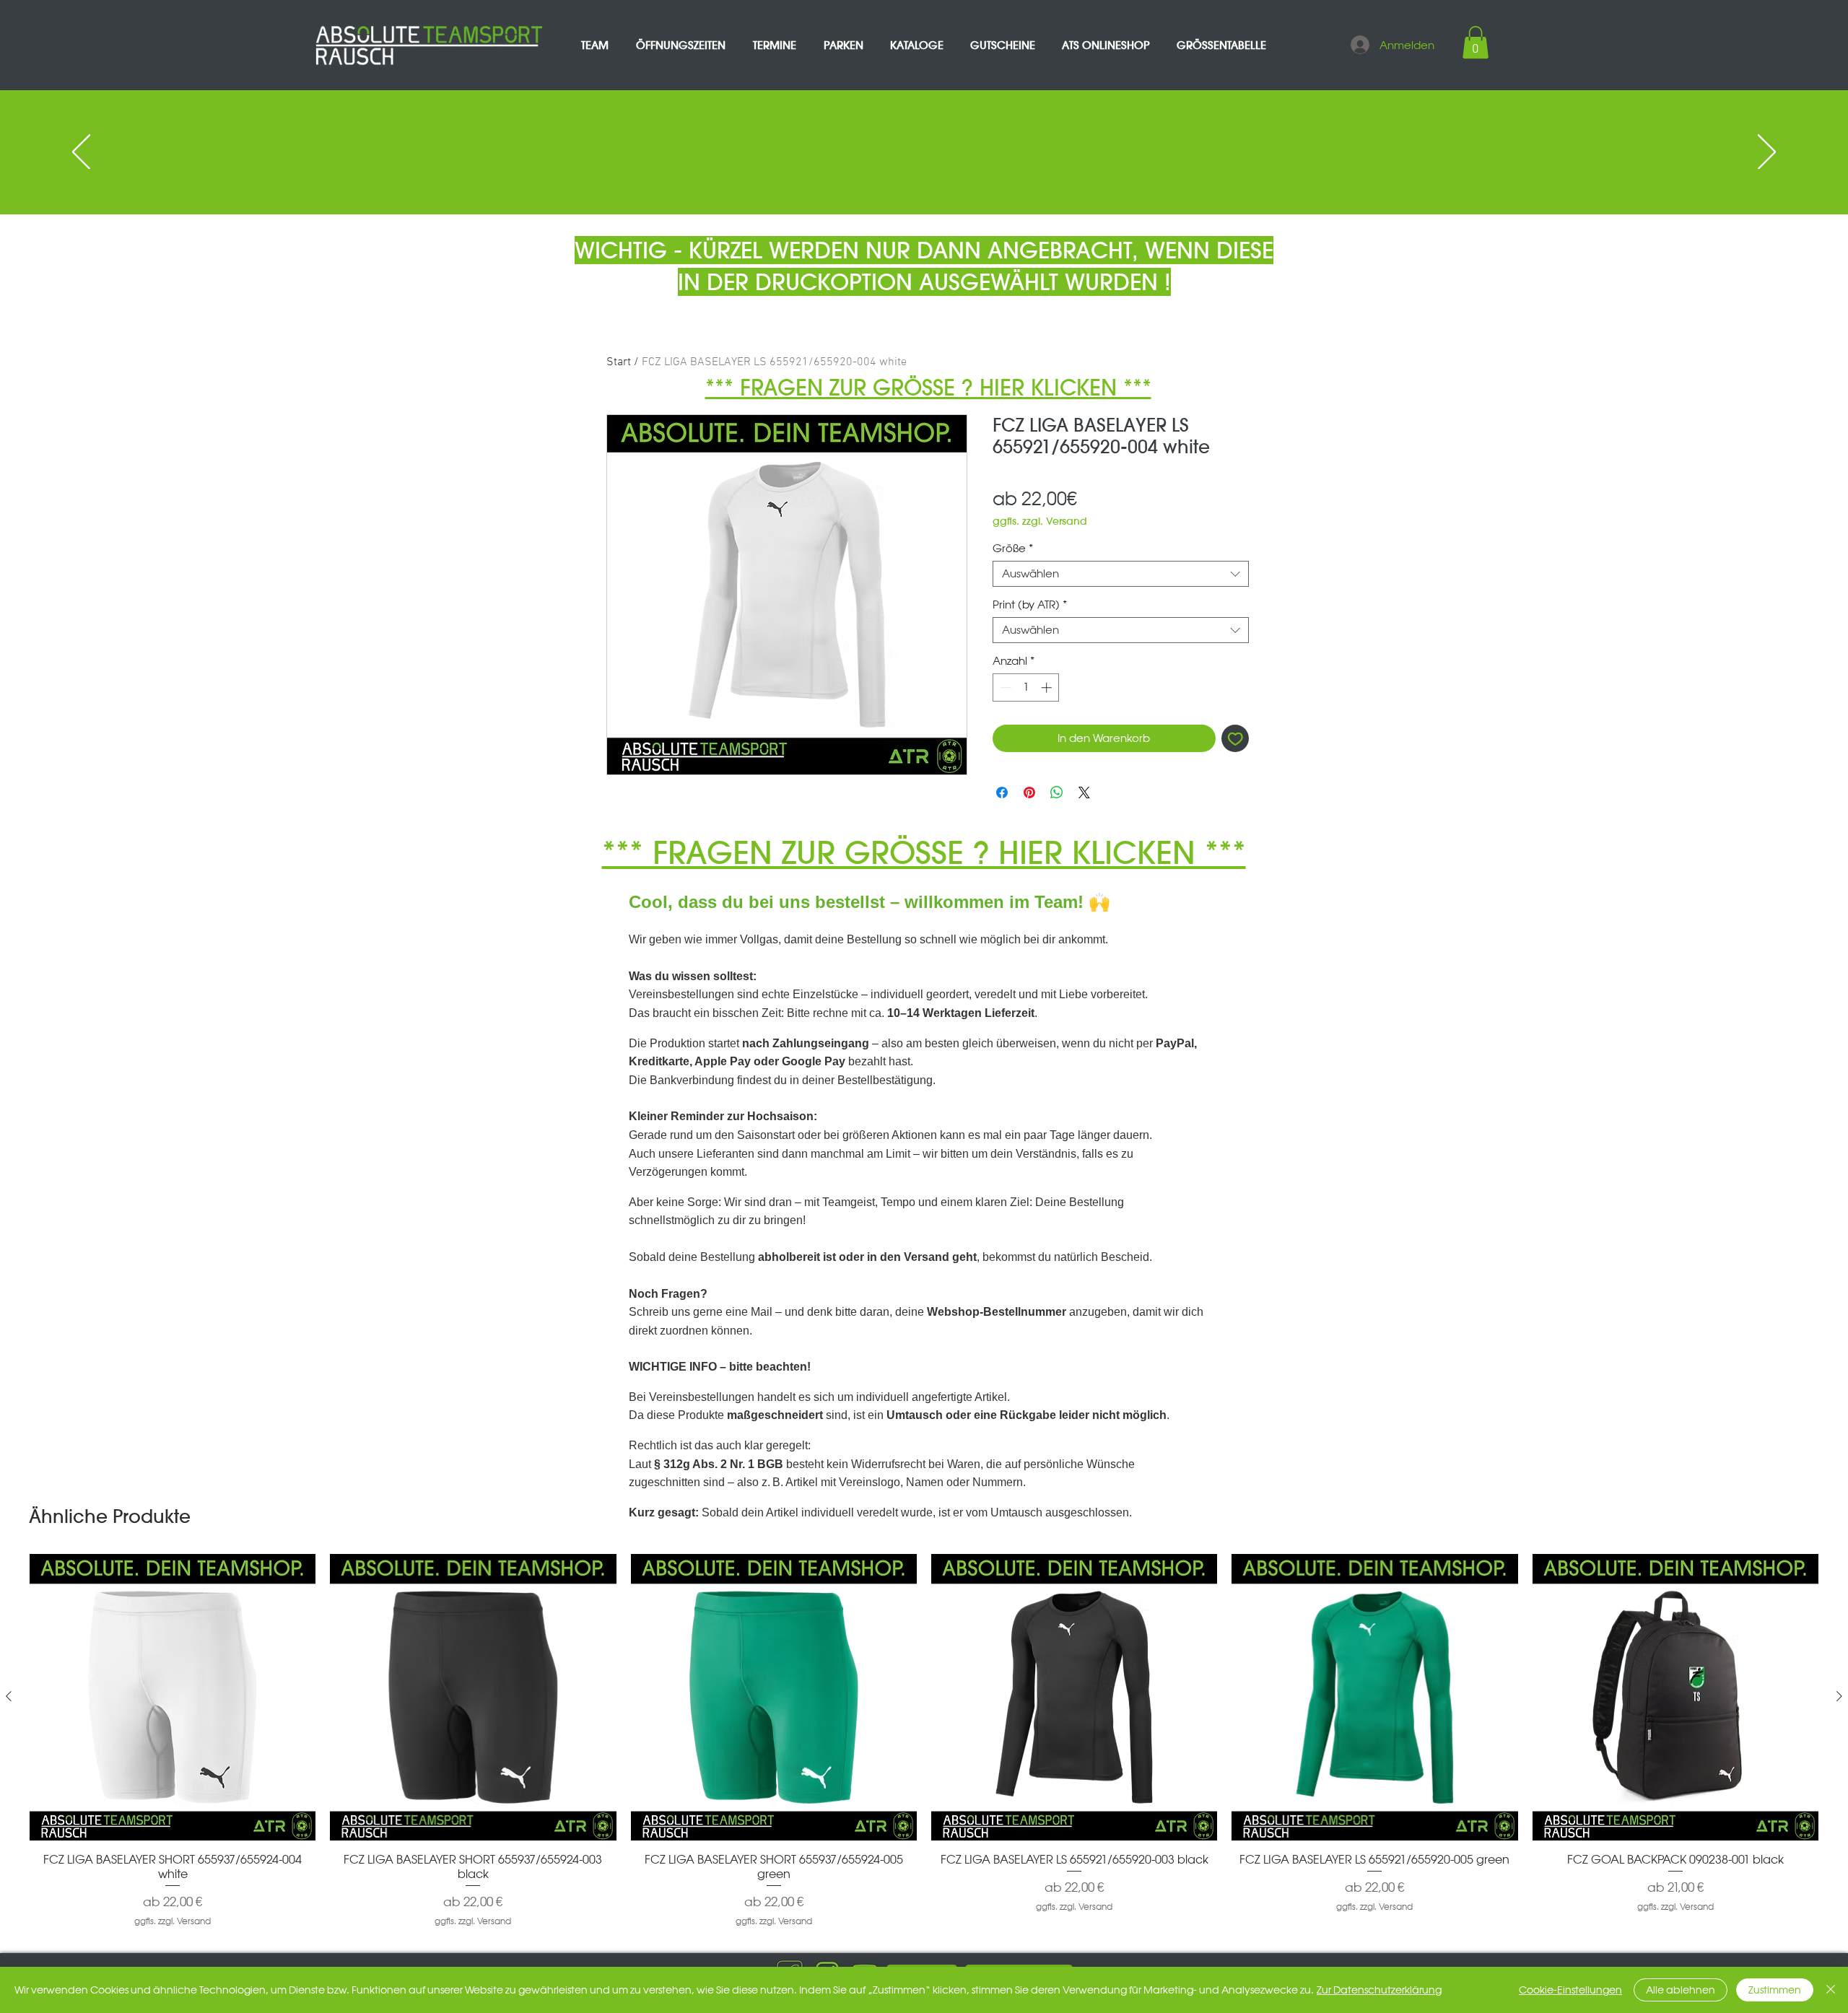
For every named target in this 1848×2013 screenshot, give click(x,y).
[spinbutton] (1026, 687)
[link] (1476, 42)
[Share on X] (1084, 792)
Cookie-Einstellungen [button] (1570, 1990)
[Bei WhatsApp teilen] (1057, 792)
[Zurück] (81, 153)
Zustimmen (1775, 1990)
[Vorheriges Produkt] (9, 1696)
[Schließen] (1831, 1990)
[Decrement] (1004, 687)
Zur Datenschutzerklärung (1379, 1990)
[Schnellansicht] (173, 1697)
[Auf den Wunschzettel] (1235, 739)
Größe (1013, 549)
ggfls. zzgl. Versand (1040, 521)
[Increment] (1048, 687)
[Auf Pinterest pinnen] (1029, 792)
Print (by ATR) (1030, 605)
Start (619, 362)
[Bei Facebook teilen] (1002, 792)
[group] (924, 1741)
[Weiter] (1767, 153)
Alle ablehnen (1681, 1990)
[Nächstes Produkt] (1839, 1696)
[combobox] (1121, 574)
